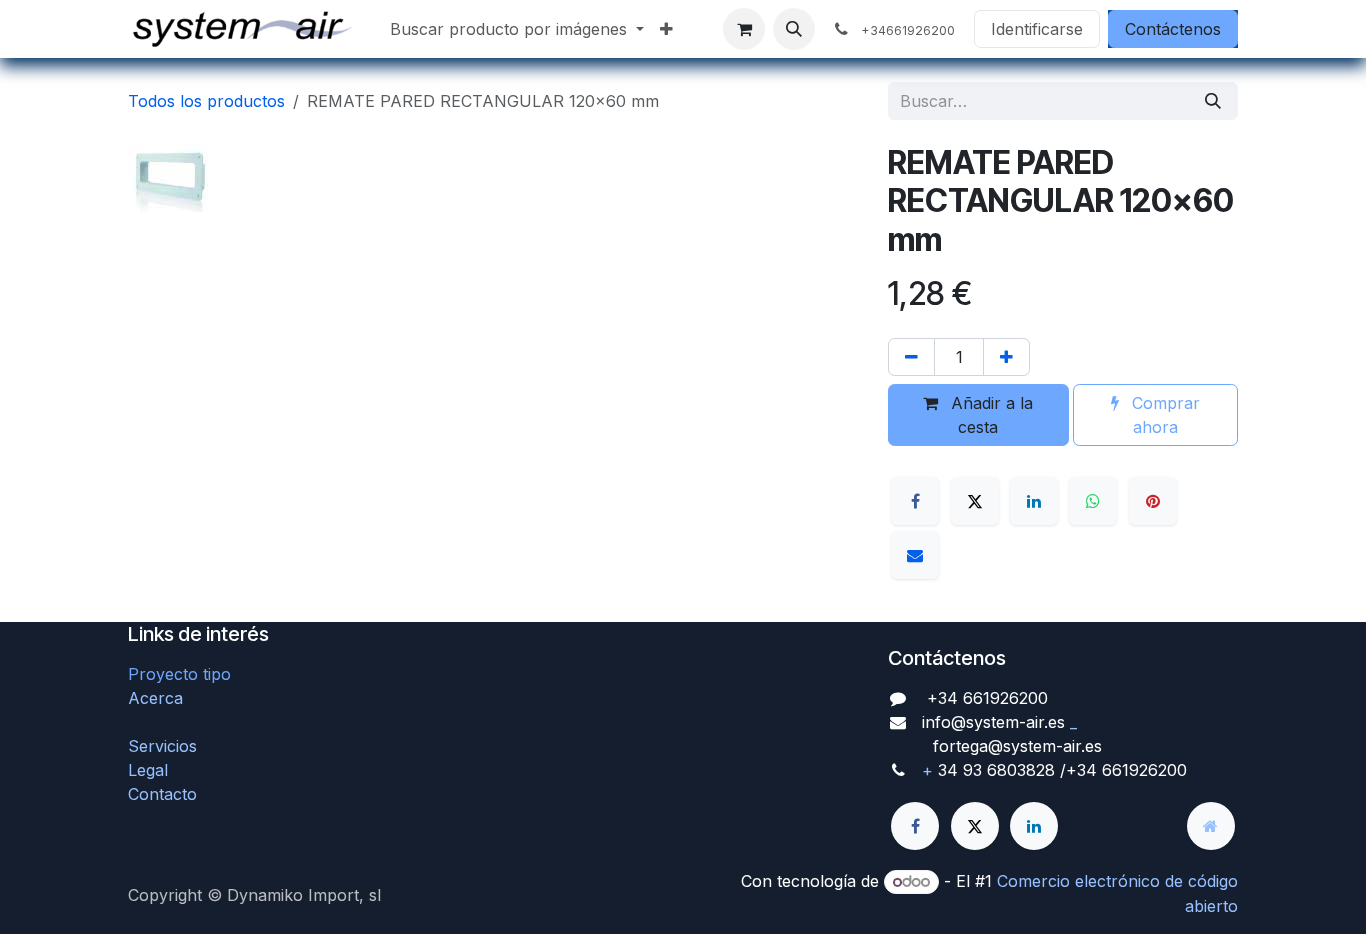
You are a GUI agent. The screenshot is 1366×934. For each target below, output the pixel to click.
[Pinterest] (1153, 501)
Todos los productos (206, 101)
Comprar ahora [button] (1163, 415)
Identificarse (1037, 29)
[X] (975, 501)
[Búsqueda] (1213, 101)
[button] (794, 29)
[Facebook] (915, 501)
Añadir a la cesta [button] (989, 415)
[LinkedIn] (1034, 501)
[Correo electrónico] (915, 555)
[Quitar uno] (911, 357)
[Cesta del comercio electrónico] (744, 29)
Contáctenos (1173, 29)
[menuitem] (517, 29)
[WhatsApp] (1093, 501)
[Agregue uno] (1006, 357)
